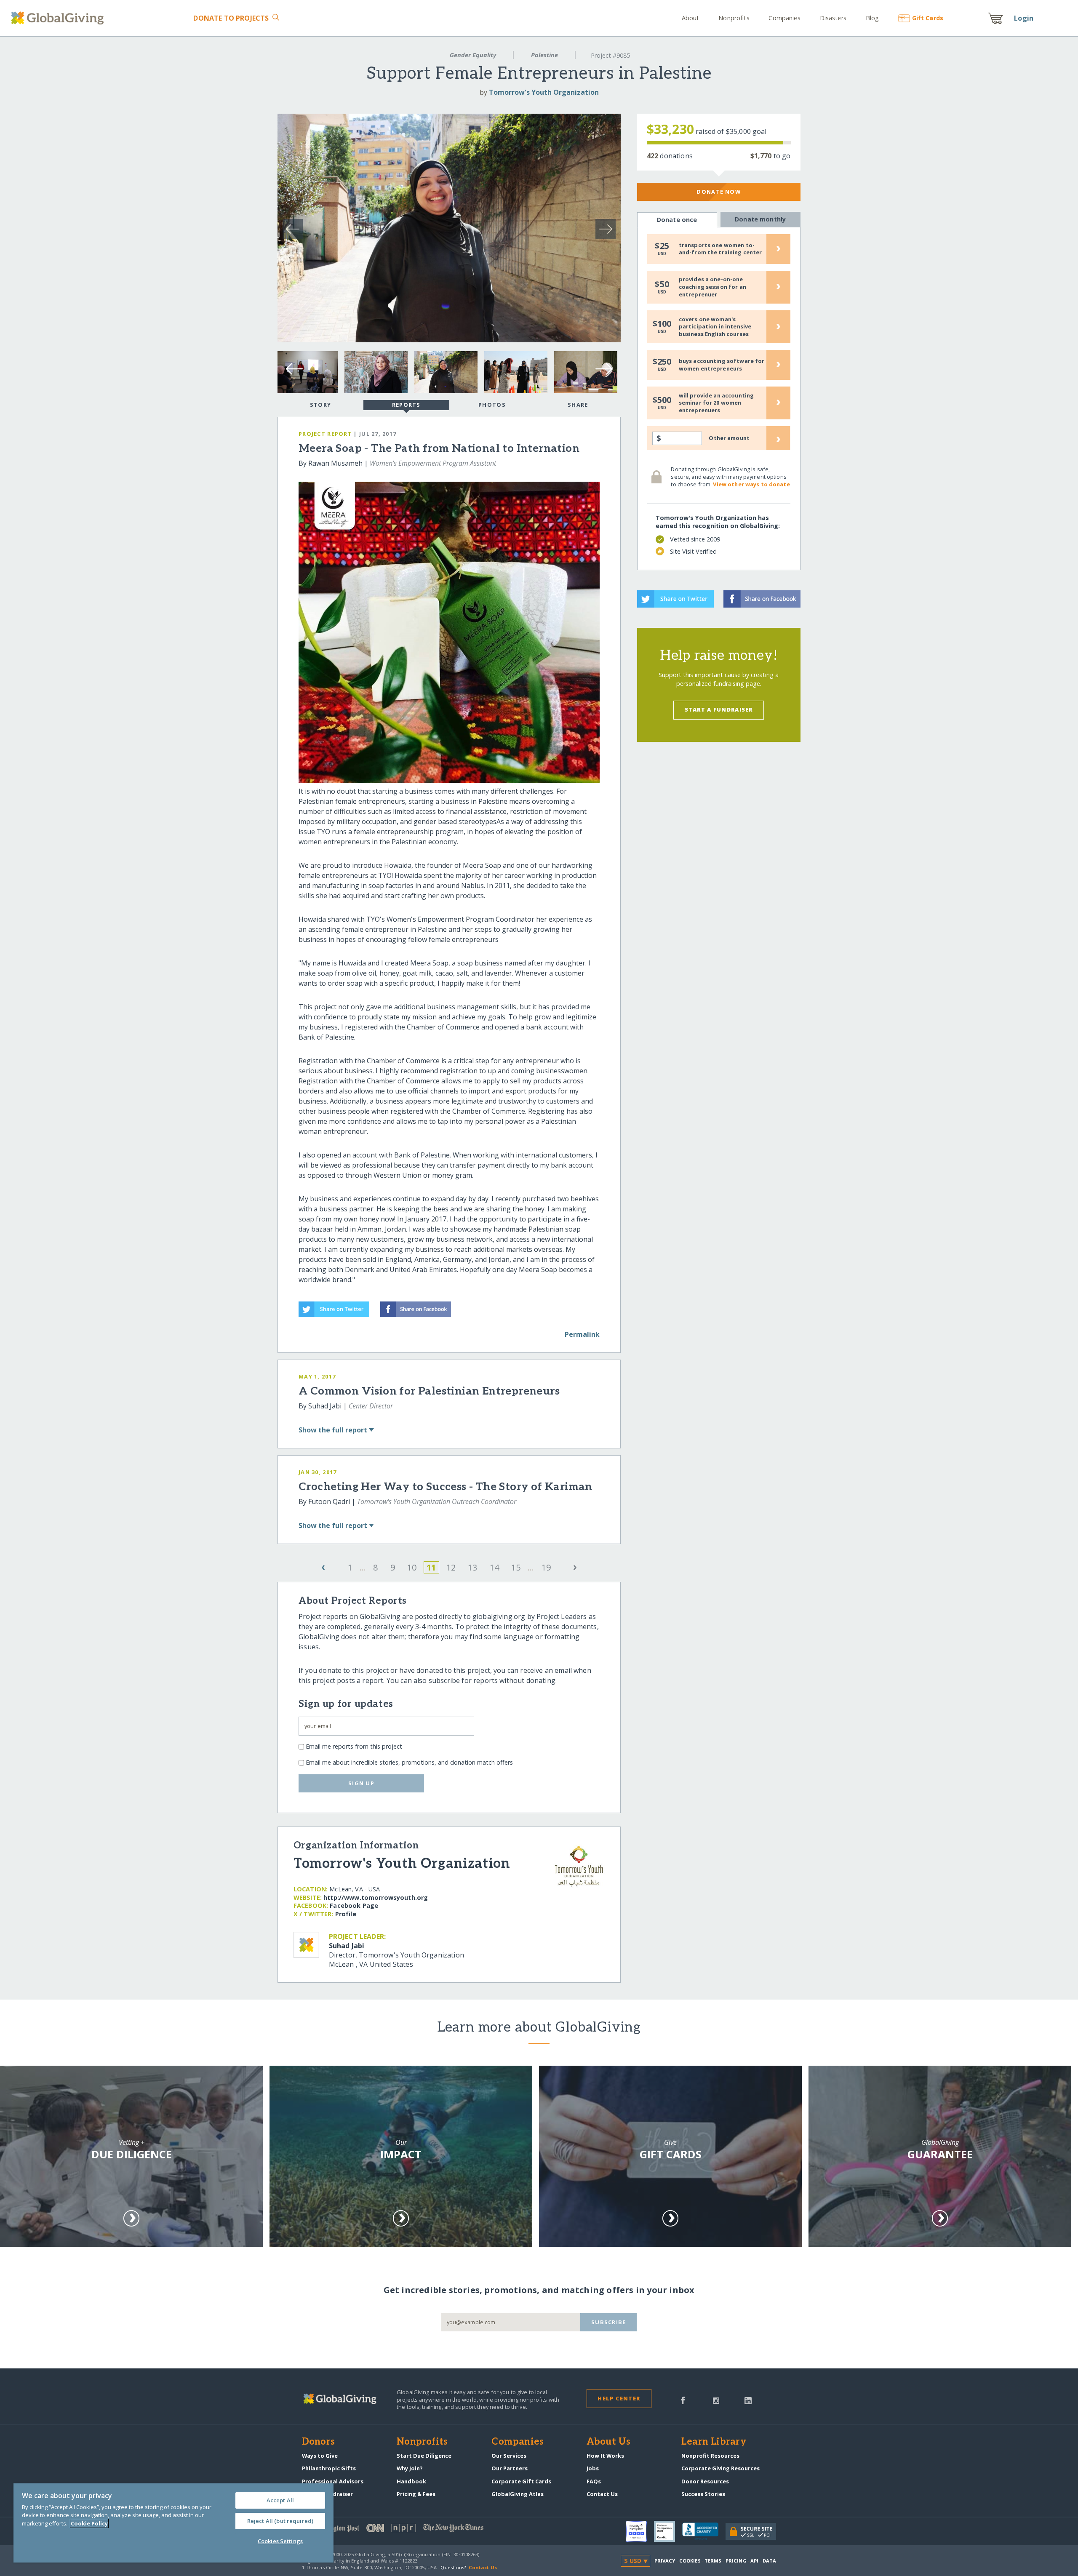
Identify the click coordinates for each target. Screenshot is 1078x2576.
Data (769, 2561)
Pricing (736, 2561)
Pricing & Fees (416, 2494)
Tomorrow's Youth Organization (544, 92)
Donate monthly (760, 219)
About (691, 18)
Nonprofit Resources (710, 2456)
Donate (231, 18)
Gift (928, 18)
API (754, 2561)
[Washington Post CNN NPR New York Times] (420, 2530)
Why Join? (410, 2468)
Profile (346, 1914)
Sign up (361, 1783)
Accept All (280, 2500)
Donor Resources (705, 2481)
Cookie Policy (89, 2523)
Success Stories (703, 2494)
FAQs (594, 2481)
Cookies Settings (280, 2541)
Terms (713, 2561)
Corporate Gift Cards (521, 2481)
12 (451, 1567)
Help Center (619, 2398)
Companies (784, 18)
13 (472, 1567)
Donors (318, 2442)
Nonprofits (734, 18)
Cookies (690, 2561)
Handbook (411, 2481)
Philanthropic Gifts (329, 2468)
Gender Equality (473, 55)
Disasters (833, 18)
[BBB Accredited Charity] (704, 2532)
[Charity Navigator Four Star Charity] (640, 2531)
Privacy (665, 2561)
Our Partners (510, 2468)
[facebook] (683, 2400)
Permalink (582, 1334)
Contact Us (602, 2494)
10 (412, 1567)
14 (494, 1567)
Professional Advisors (333, 2481)
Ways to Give (320, 2456)
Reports (406, 405)
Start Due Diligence (424, 2456)
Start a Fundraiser (719, 709)
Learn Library (714, 2442)
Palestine (544, 55)
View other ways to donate (751, 484)
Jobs (593, 2468)
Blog (872, 18)
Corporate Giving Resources (720, 2468)
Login (1024, 18)
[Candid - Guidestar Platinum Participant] (668, 2531)
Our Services (509, 2456)
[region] (173, 2523)
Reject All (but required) (280, 2521)
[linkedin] (748, 2400)
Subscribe (609, 2322)
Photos (492, 405)
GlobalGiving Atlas (518, 2494)
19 (546, 1567)
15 (516, 1567)
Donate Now (719, 192)
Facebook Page (354, 1905)
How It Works (605, 2456)
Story (320, 405)
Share (578, 405)
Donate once (677, 220)
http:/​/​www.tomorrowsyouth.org (376, 1897)
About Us (609, 2442)
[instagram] (716, 2400)
